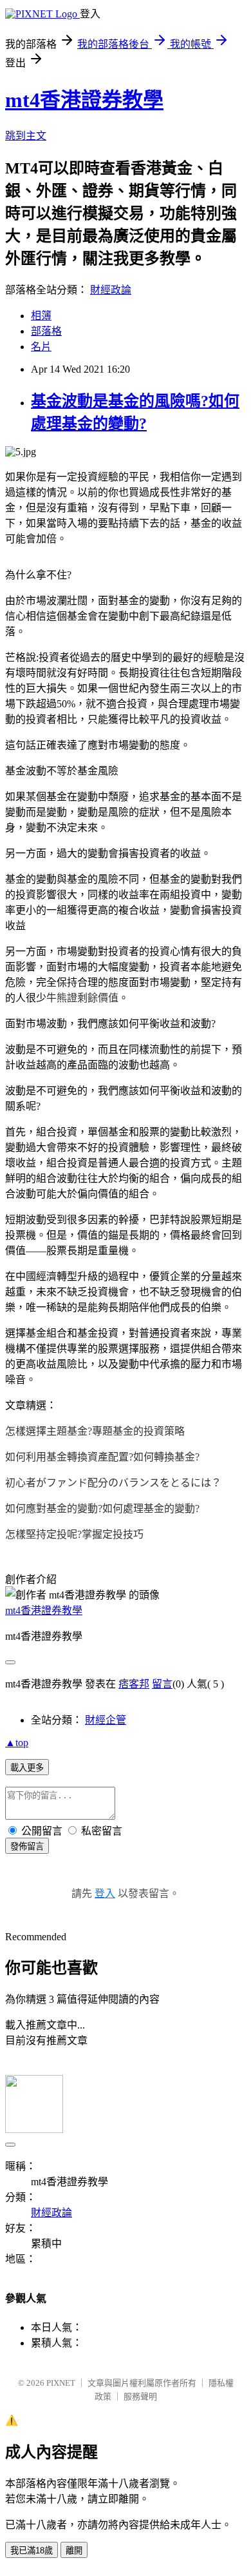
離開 (74, 2551)
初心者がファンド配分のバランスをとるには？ (113, 1483)
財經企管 (106, 1720)
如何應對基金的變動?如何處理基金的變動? (102, 1509)
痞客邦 (134, 1684)
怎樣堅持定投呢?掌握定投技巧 (74, 1534)
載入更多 (27, 1768)
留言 (162, 1684)
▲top (17, 1743)
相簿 (41, 316)
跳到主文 (26, 136)
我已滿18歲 (32, 2551)
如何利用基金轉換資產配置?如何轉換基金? (102, 1457)
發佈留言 (27, 1846)
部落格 (46, 331)
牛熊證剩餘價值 (82, 998)
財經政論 (111, 290)
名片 (41, 347)
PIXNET (61, 2383)
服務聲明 (140, 2396)
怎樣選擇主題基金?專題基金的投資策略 (95, 1431)
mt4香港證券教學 (84, 100)
